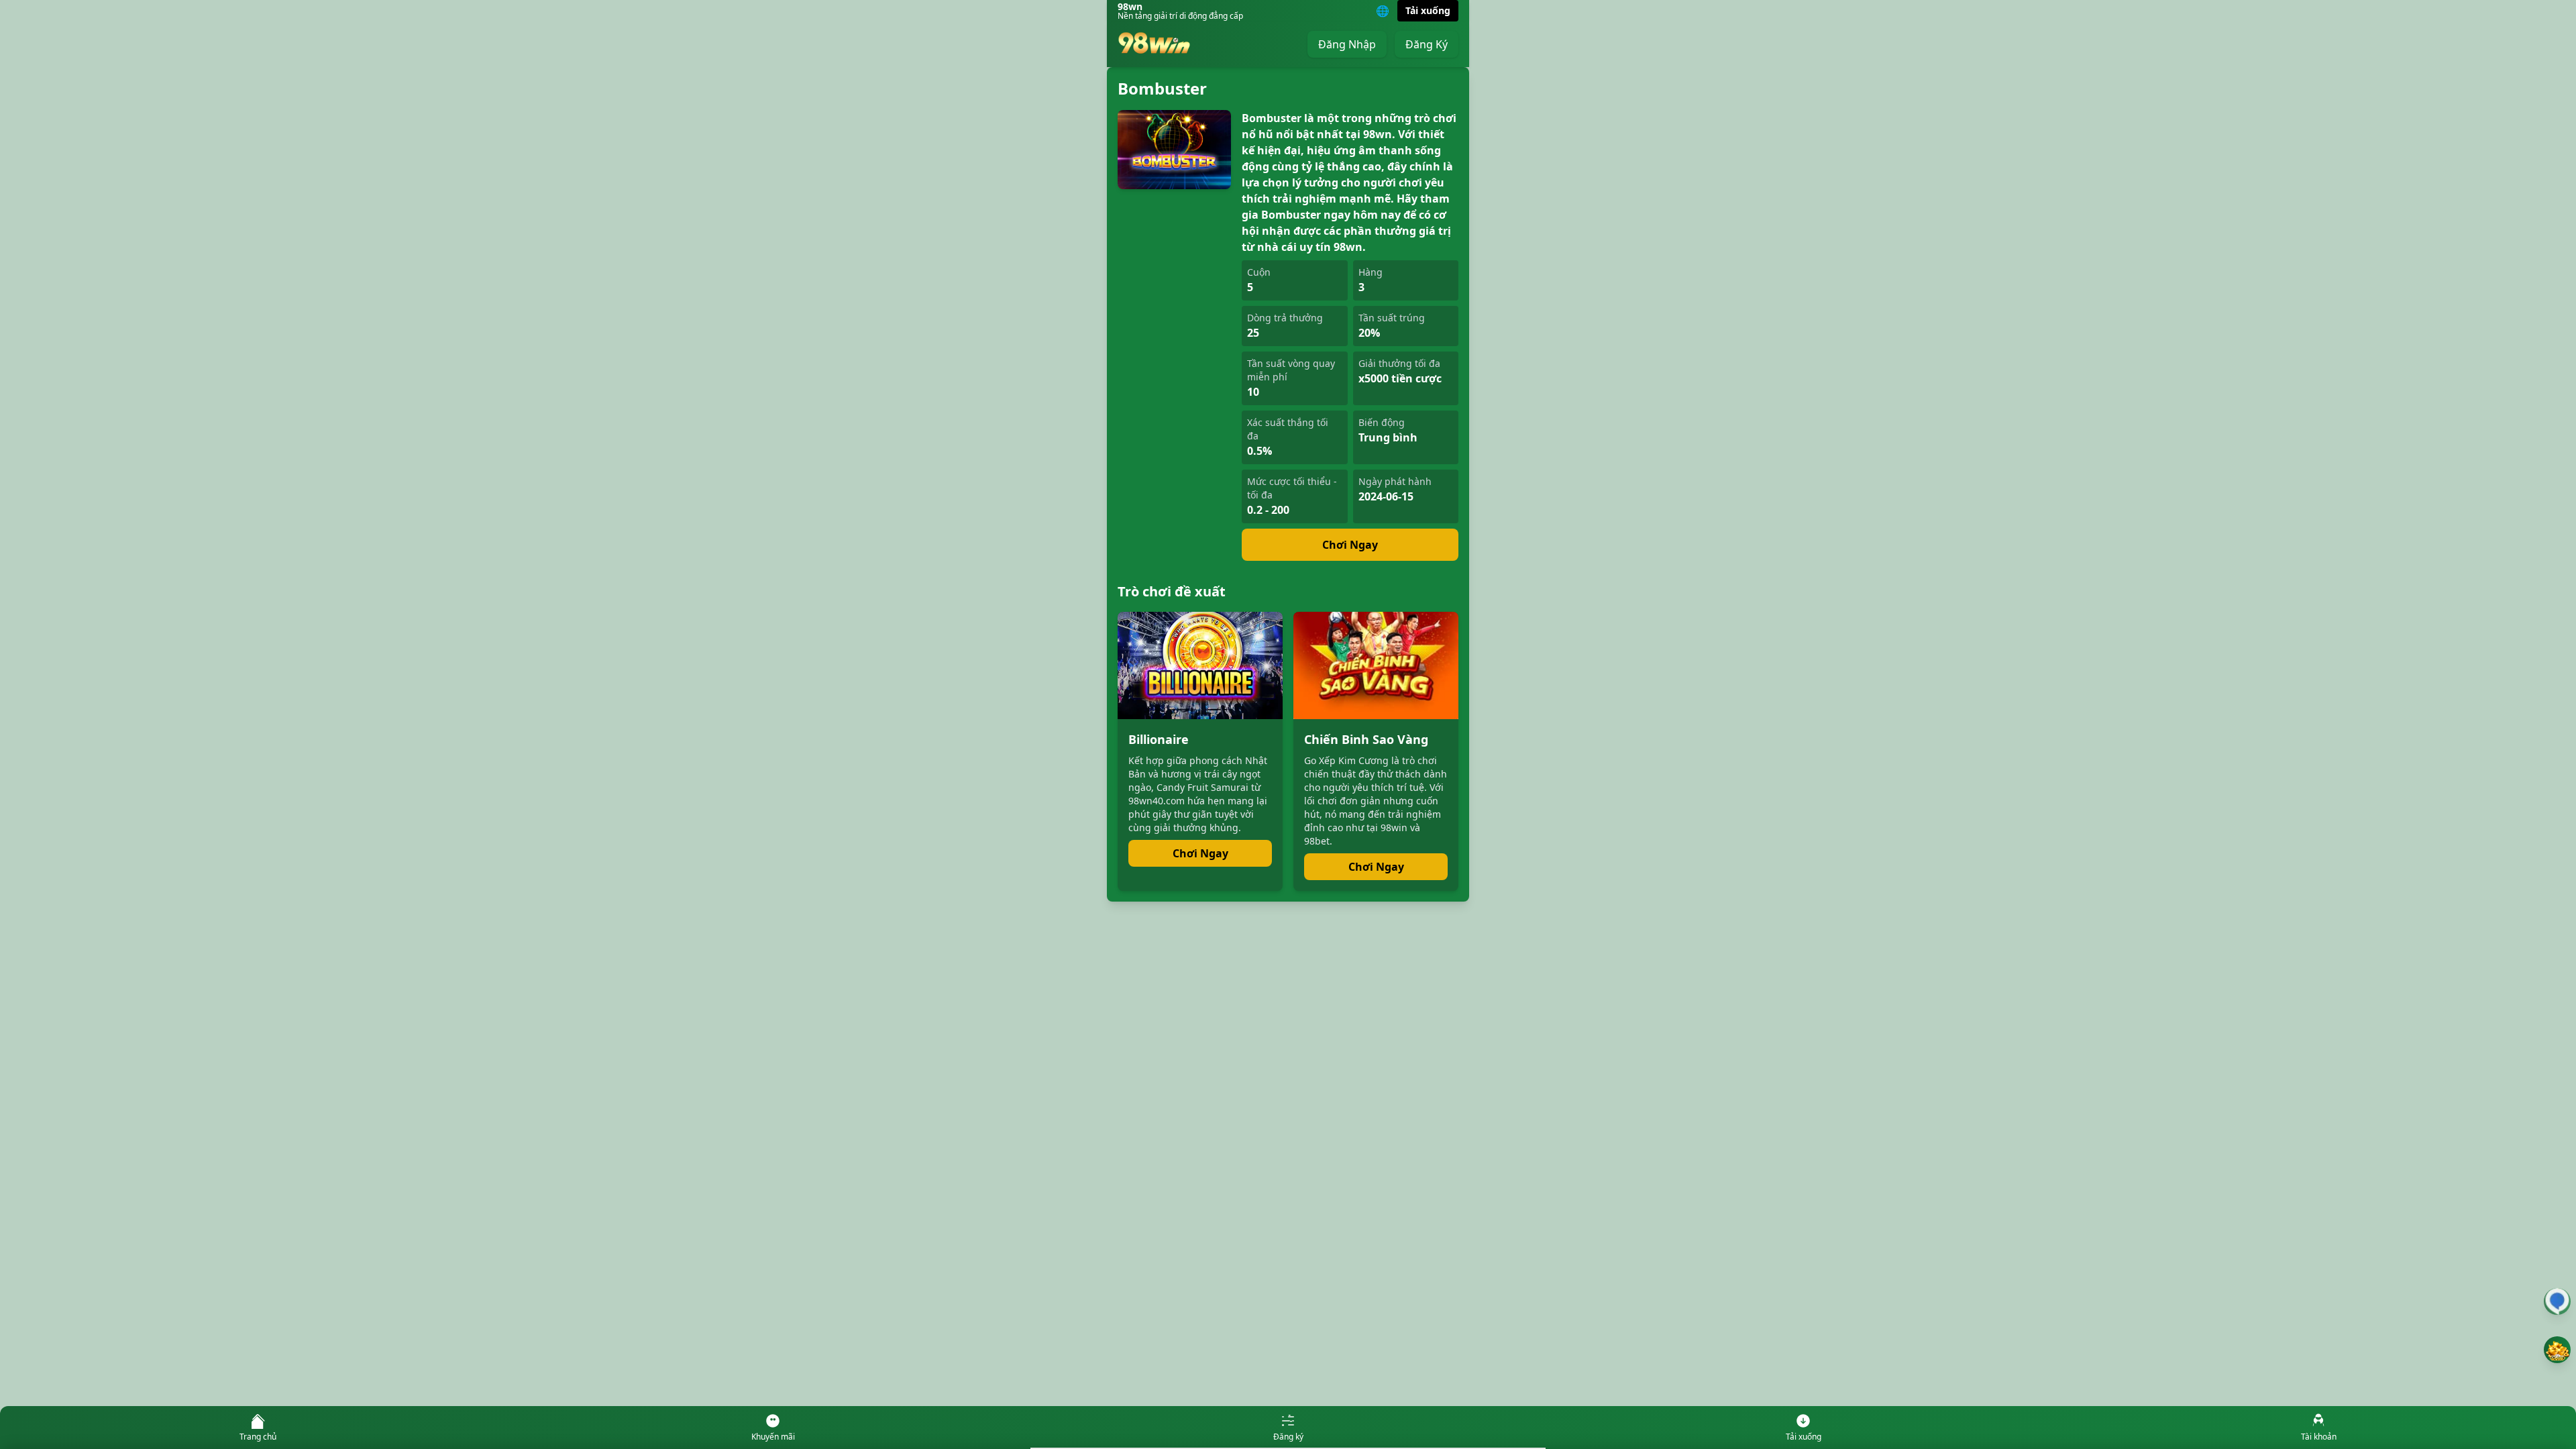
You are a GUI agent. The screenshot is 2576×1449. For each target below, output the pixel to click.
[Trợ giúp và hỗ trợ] (2557, 1301)
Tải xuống (1428, 10)
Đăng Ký (1427, 44)
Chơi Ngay (1350, 545)
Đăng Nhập (1347, 44)
